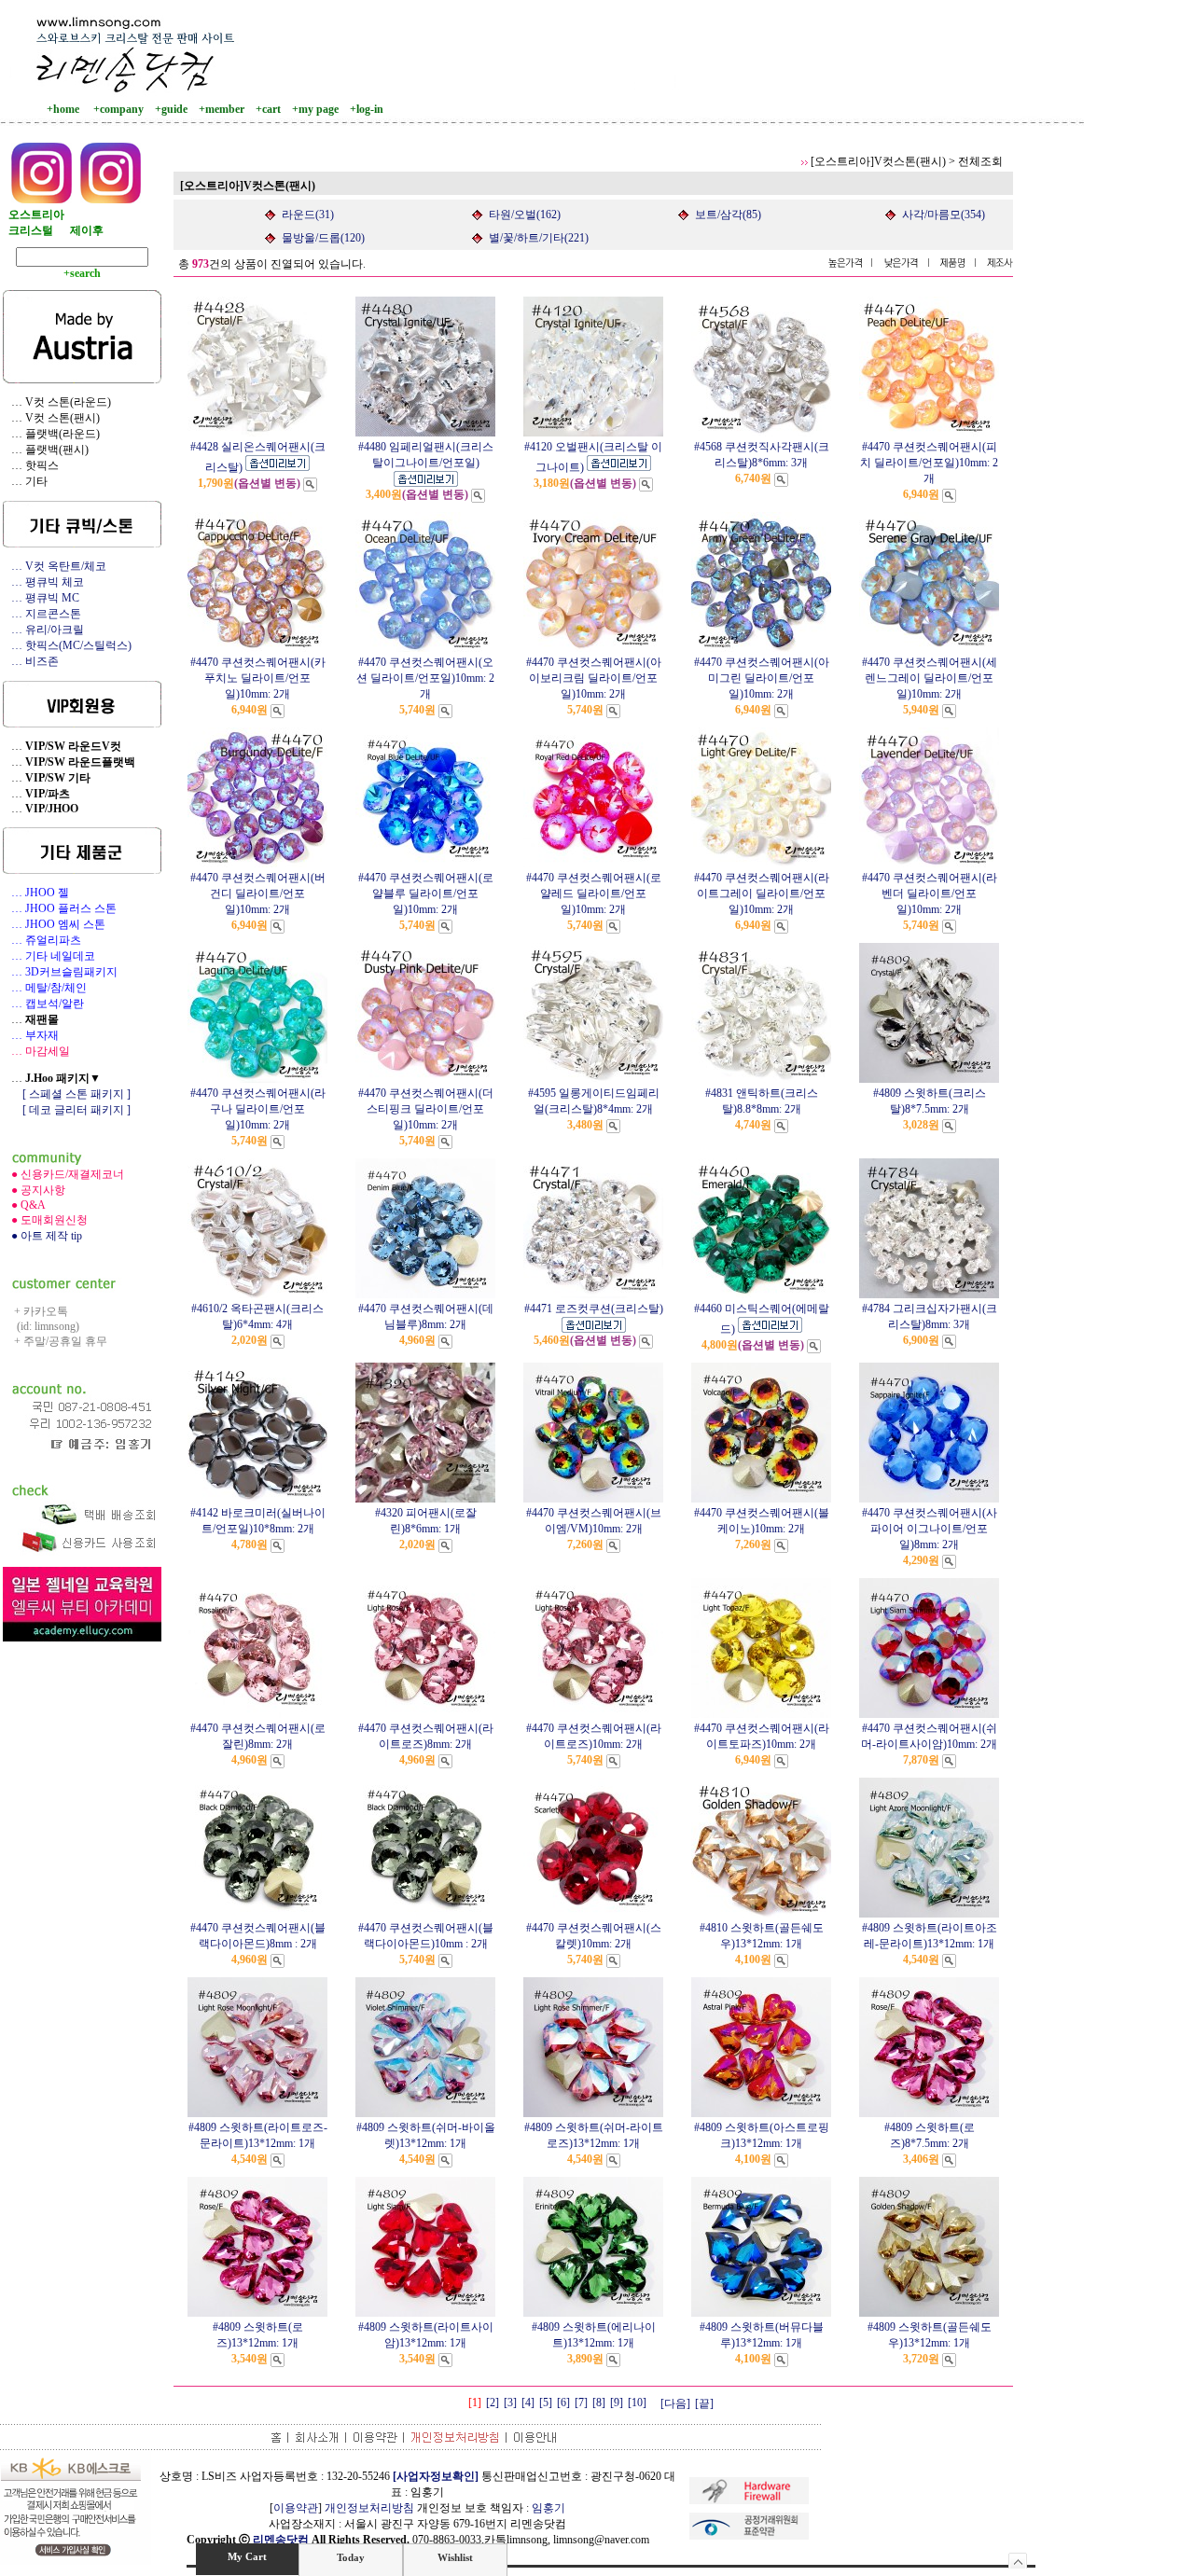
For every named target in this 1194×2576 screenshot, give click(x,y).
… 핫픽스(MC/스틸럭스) (67, 645)
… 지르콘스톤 (42, 614)
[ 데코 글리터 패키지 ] (67, 1110)
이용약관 (296, 2508)
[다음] (675, 2403)
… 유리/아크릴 (43, 630)
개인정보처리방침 (369, 2508)
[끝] (704, 2403)
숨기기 (1018, 2561)
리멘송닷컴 (281, 2540)
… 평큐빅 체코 (43, 582)
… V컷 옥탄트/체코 (55, 566)
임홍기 (548, 2508)
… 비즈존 (31, 661)
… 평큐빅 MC (41, 598)
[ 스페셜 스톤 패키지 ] (67, 1094)
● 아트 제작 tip (42, 1236)
